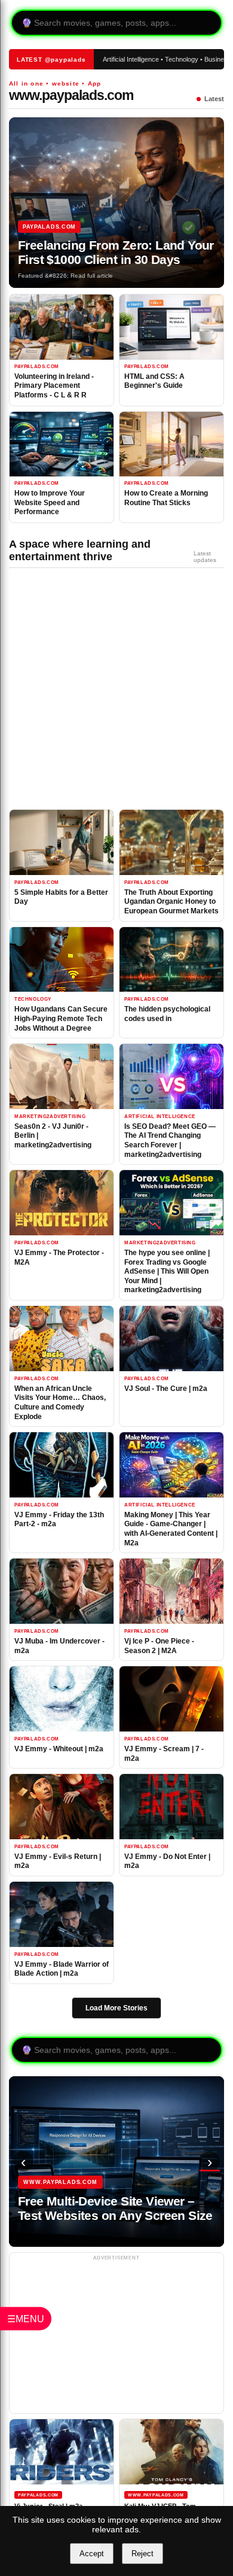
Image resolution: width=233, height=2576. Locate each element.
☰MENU (26, 2318)
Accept (92, 2554)
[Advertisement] (108, 692)
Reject (142, 2554)
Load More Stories (116, 2008)
